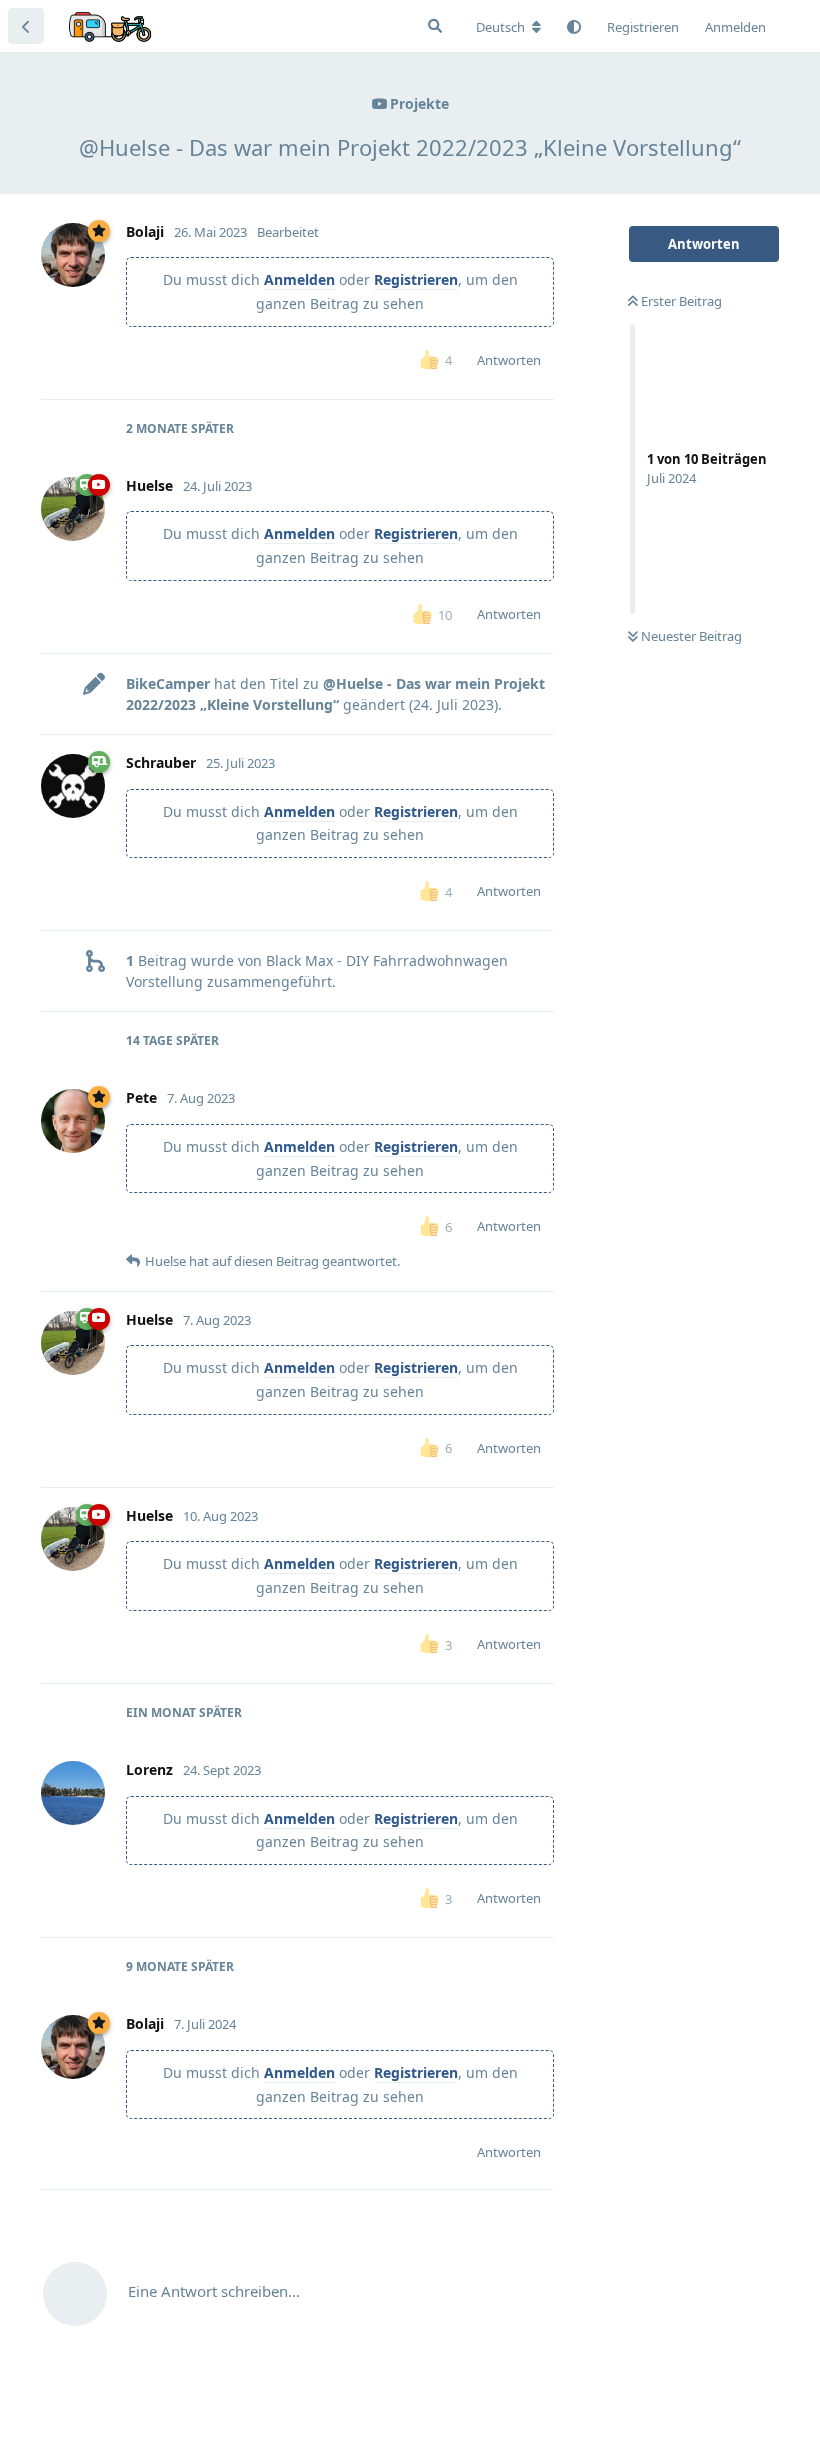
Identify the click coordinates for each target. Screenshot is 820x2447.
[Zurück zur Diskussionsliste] (26, 26)
